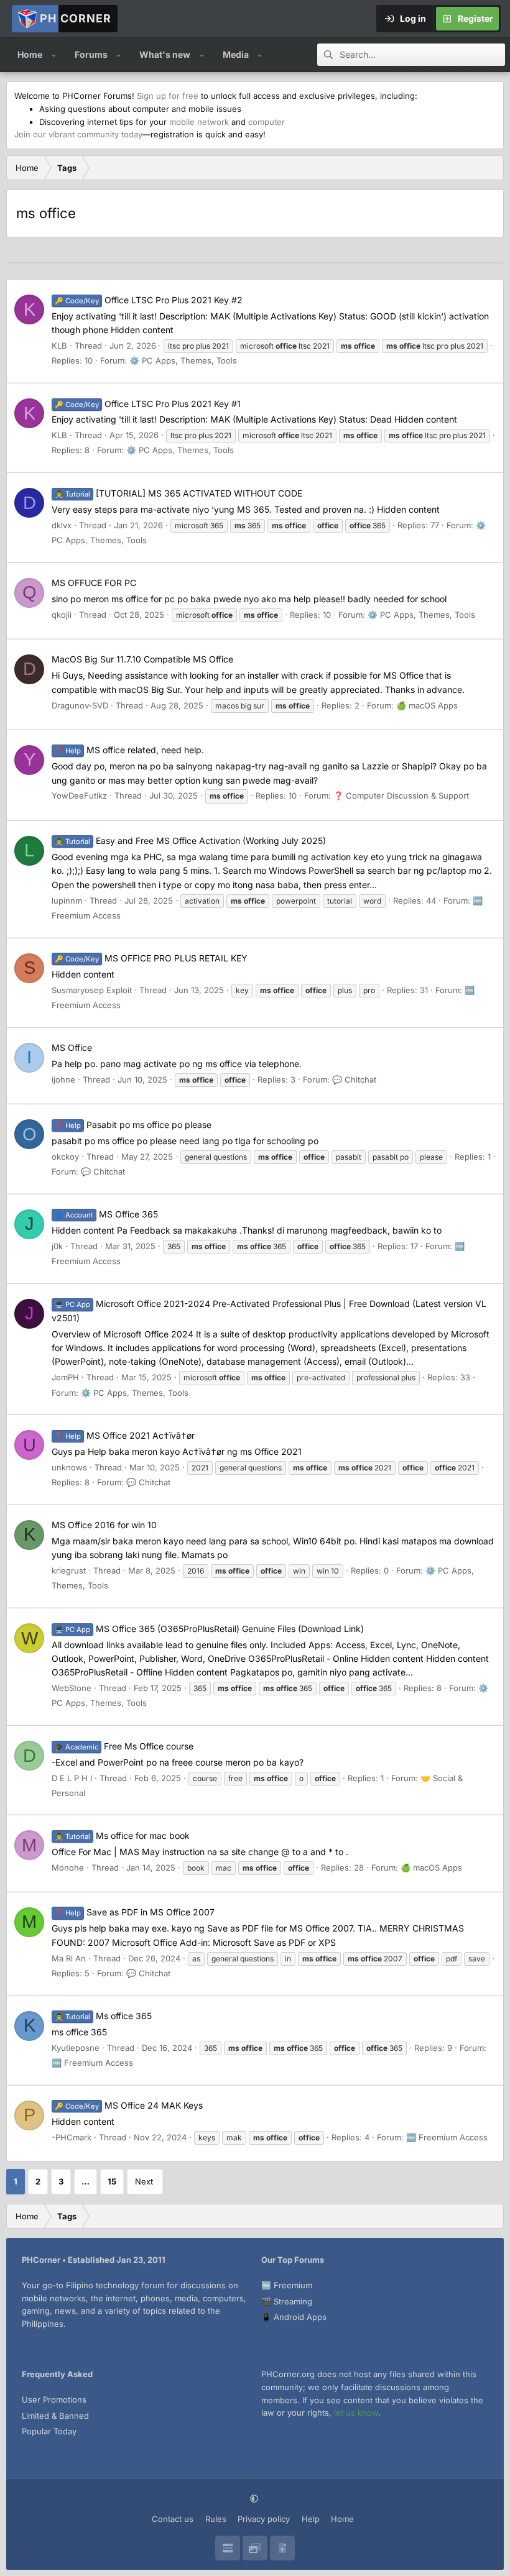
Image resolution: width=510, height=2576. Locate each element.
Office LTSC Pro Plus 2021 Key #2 (149, 300)
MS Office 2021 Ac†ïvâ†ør (125, 1435)
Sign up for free (168, 96)
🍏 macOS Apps (427, 705)
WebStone (72, 1688)
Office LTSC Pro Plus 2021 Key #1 (148, 404)
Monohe (68, 1868)
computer (267, 122)
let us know (356, 2413)
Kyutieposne (76, 2048)
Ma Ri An (69, 1958)
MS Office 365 (106, 1214)
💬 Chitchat (354, 1079)
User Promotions (54, 2400)
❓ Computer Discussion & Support (401, 795)
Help (311, 2519)
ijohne (63, 1079)
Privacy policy (264, 2519)
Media (236, 54)
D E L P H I (72, 1778)
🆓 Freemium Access (92, 2063)
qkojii (62, 615)
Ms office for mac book (122, 1836)
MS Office (72, 1047)
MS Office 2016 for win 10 (104, 1525)
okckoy (65, 1157)
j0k (57, 1246)
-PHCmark (72, 2137)
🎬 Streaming (287, 2301)
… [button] (86, 2181)
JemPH (65, 1377)
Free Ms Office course (124, 1746)
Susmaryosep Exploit (92, 990)
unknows (69, 1467)
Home (30, 54)
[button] (54, 55)
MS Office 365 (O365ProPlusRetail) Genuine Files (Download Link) (209, 1629)
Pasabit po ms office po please (133, 1125)
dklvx (62, 525)
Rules (216, 2519)
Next (144, 2181)
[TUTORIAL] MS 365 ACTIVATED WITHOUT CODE (178, 493)
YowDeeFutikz (79, 795)
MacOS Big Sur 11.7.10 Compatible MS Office (142, 659)
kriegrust (69, 1570)
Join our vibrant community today (78, 134)
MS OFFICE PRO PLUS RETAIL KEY (151, 958)
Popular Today (49, 2431)
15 (112, 2181)
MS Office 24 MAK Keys (129, 2105)
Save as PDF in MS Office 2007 (135, 1912)
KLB (59, 346)
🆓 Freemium (287, 2285)
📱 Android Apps (294, 2317)
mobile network (199, 122)
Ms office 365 (103, 2016)
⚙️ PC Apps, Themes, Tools (183, 360)
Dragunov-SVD (80, 705)
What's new (165, 54)
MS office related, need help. (129, 750)
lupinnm (67, 901)
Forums (91, 54)
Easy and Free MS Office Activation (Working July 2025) (190, 841)
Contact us (173, 2519)
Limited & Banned (55, 2416)
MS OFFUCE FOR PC (94, 583)
